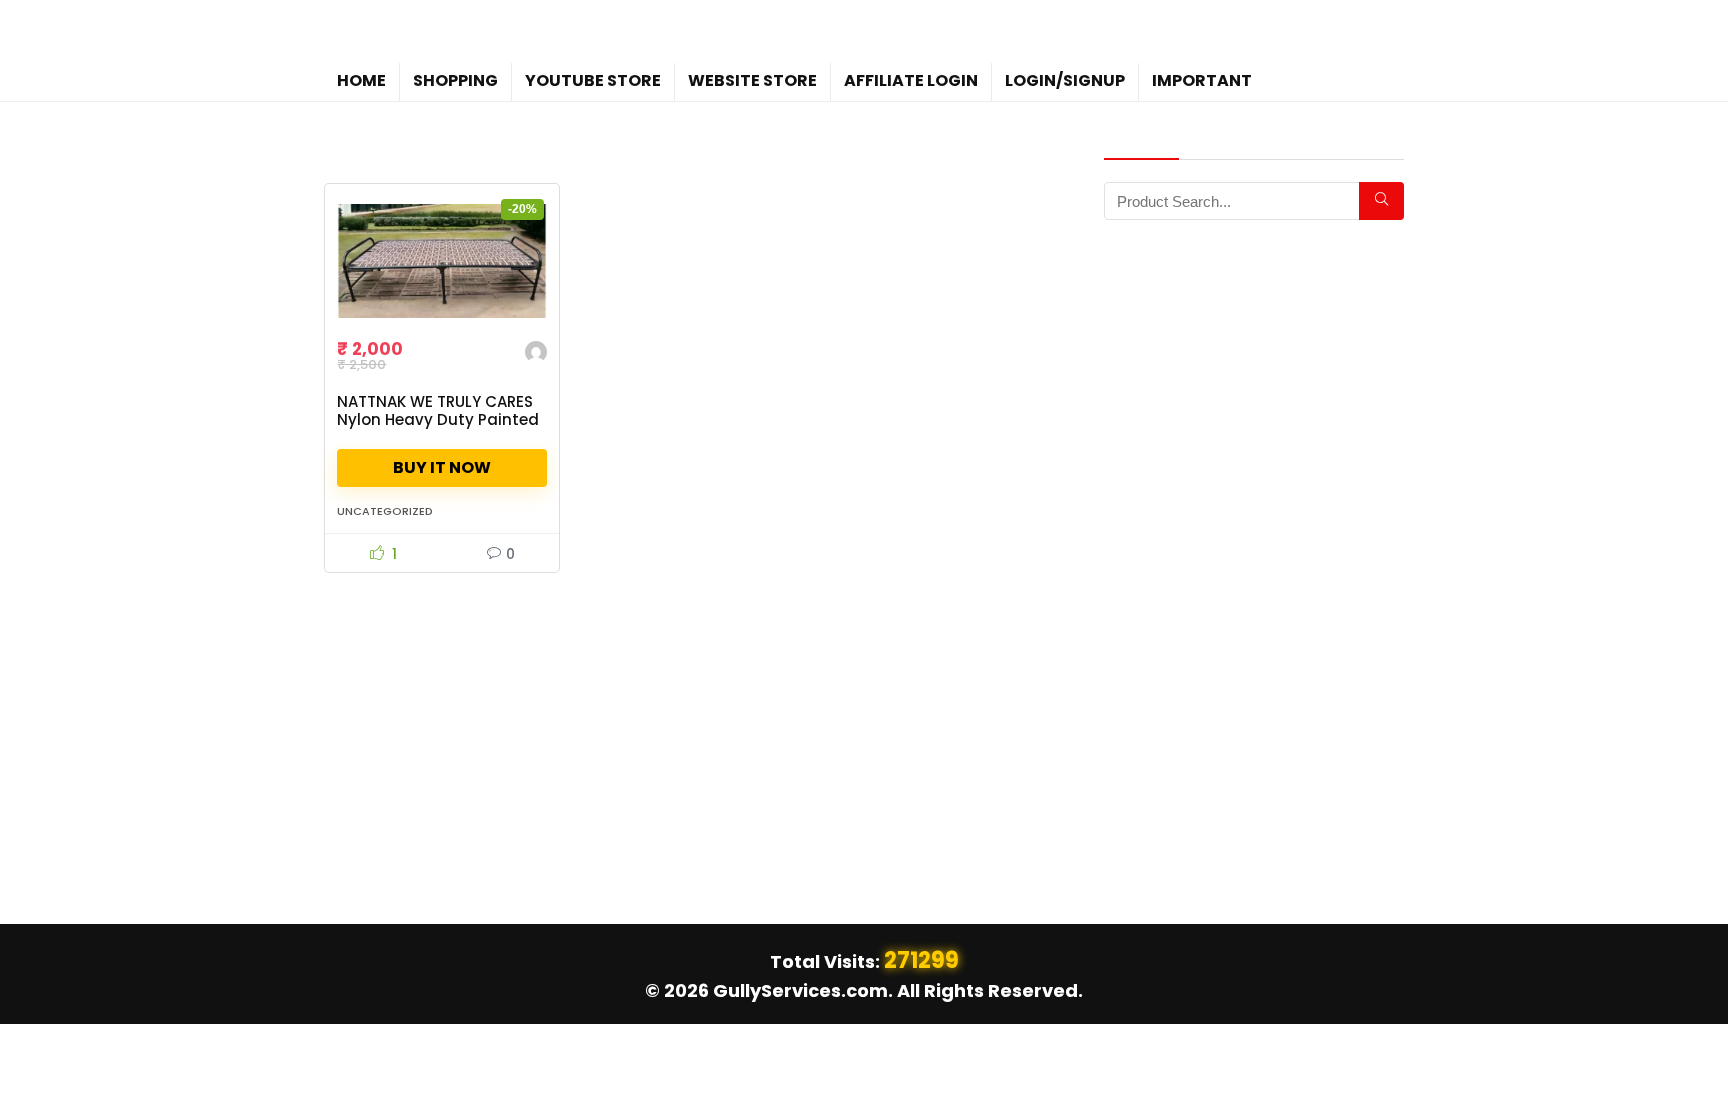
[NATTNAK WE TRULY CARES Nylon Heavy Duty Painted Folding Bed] (442, 261)
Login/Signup (1065, 80)
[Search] (1381, 201)
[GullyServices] (536, 354)
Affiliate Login (911, 80)
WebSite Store (752, 80)
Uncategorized (385, 511)
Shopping (455, 80)
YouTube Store (593, 80)
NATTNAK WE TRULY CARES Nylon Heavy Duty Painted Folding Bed (438, 419)
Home (361, 80)
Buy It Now (442, 467)
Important (1202, 80)
